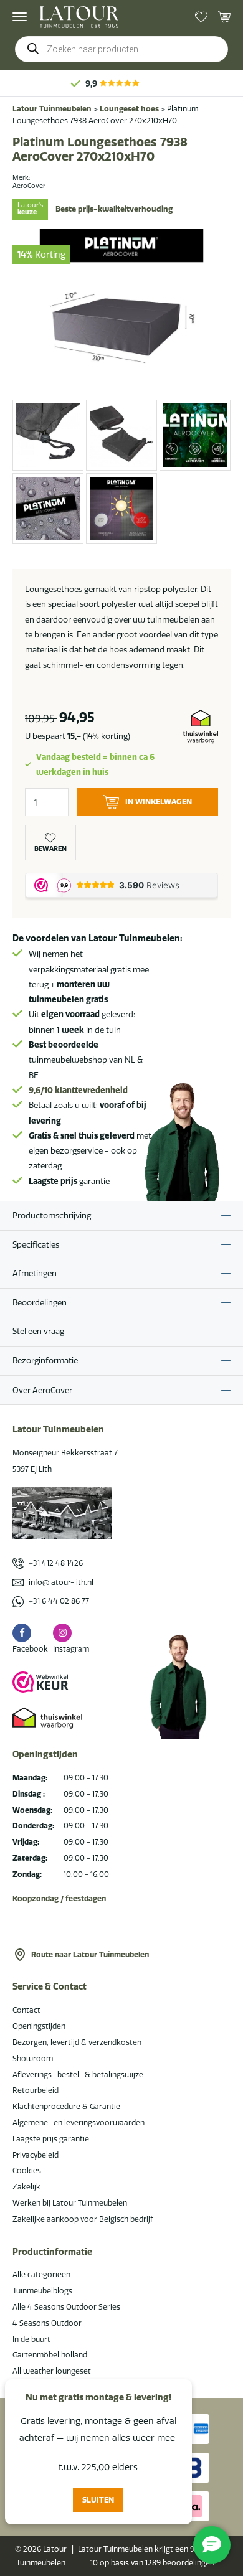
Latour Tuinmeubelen (52, 109)
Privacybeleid (36, 2155)
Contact (26, 2010)
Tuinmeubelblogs (42, 2291)
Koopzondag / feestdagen (59, 1898)
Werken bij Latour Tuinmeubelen (70, 2203)
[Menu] (20, 17)
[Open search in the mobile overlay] (121, 49)
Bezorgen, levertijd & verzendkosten (77, 2042)
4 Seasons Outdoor (47, 2323)
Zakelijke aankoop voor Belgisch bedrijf (83, 2219)
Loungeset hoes (129, 109)
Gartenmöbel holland (50, 2355)
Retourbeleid (36, 2090)
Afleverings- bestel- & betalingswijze (78, 2075)
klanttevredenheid (78, 1090)
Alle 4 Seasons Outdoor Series (66, 2307)
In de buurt (31, 2339)
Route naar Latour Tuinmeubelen (90, 1954)
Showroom (33, 2058)
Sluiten (98, 2500)
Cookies (27, 2170)
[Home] (79, 17)
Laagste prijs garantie (51, 2139)
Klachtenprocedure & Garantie (66, 2106)
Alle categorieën (41, 2274)
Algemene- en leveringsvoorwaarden (79, 2122)
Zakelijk (26, 2187)
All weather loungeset (52, 2371)
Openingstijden (39, 2026)
